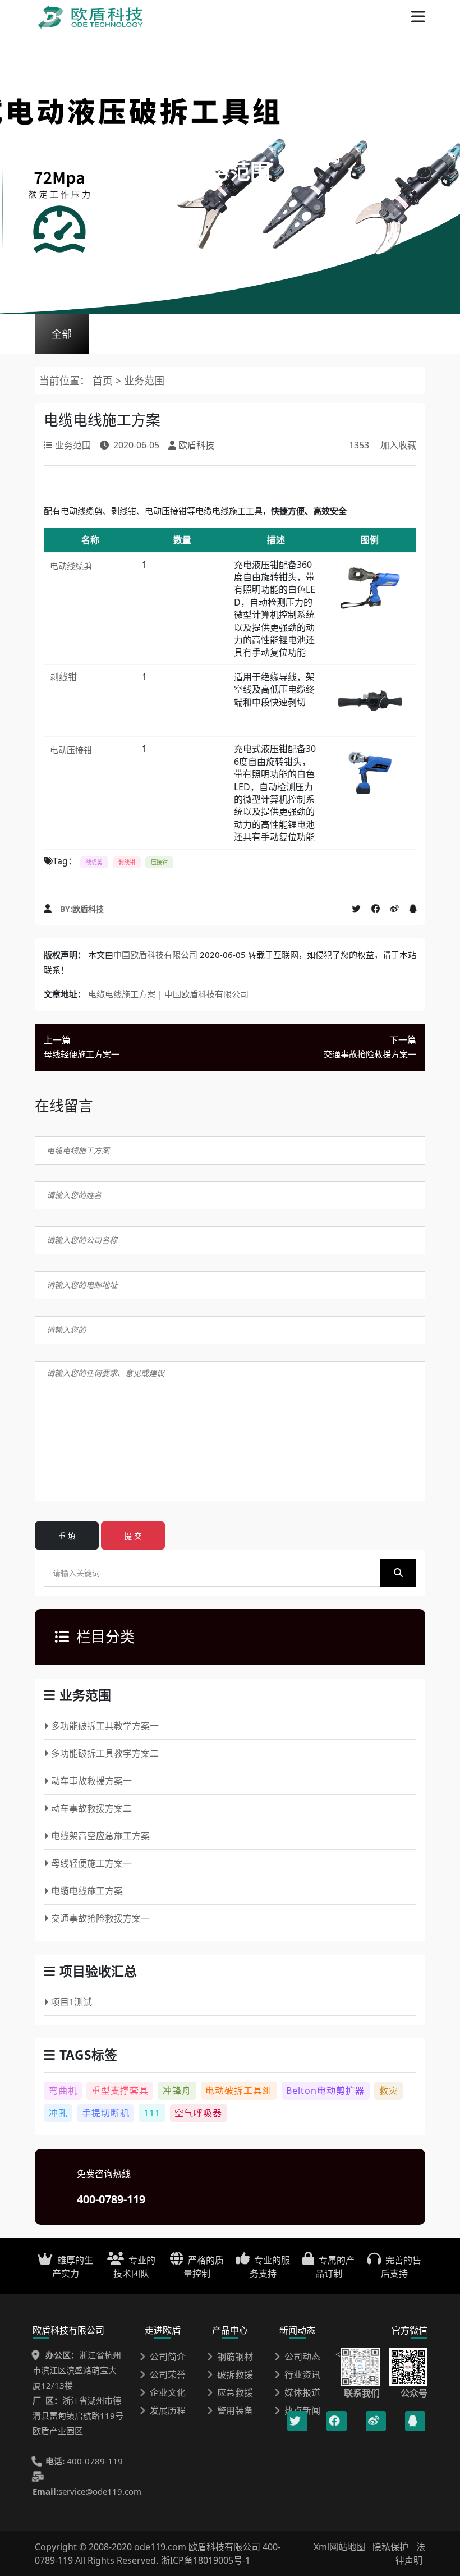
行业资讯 (302, 2375)
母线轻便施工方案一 (91, 1863)
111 (152, 2113)
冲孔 (58, 2113)
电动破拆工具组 (239, 2091)
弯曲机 (63, 2091)
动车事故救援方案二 (91, 1808)
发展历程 (168, 2410)
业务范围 (144, 381)
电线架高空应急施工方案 (100, 1836)
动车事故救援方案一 (91, 1781)
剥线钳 (63, 677)
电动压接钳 (71, 750)
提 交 (133, 1536)
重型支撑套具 (120, 2091)
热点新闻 (302, 2410)
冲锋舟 (177, 2091)
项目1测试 (72, 2002)
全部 (62, 334)
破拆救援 (235, 2375)
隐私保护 (390, 2547)
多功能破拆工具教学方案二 (105, 1753)
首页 (103, 381)
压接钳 (159, 862)
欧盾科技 (88, 909)
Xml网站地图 (341, 2547)
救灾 (389, 2091)
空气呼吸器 (198, 2113)
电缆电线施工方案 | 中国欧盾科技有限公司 (168, 994)
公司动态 (302, 2357)
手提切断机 (106, 2113)
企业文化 (168, 2392)
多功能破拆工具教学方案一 (105, 1726)
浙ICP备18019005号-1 (206, 2560)
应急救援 (235, 2392)
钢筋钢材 (235, 2357)
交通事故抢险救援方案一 (100, 1918)
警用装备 (235, 2410)
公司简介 (168, 2357)
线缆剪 (94, 862)
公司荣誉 (168, 2375)
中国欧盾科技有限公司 (155, 955)
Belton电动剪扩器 (325, 2091)
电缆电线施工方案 (87, 1891)
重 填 (67, 1536)
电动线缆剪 (71, 566)
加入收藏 (398, 445)
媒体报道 (302, 2392)
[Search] (398, 1573)
